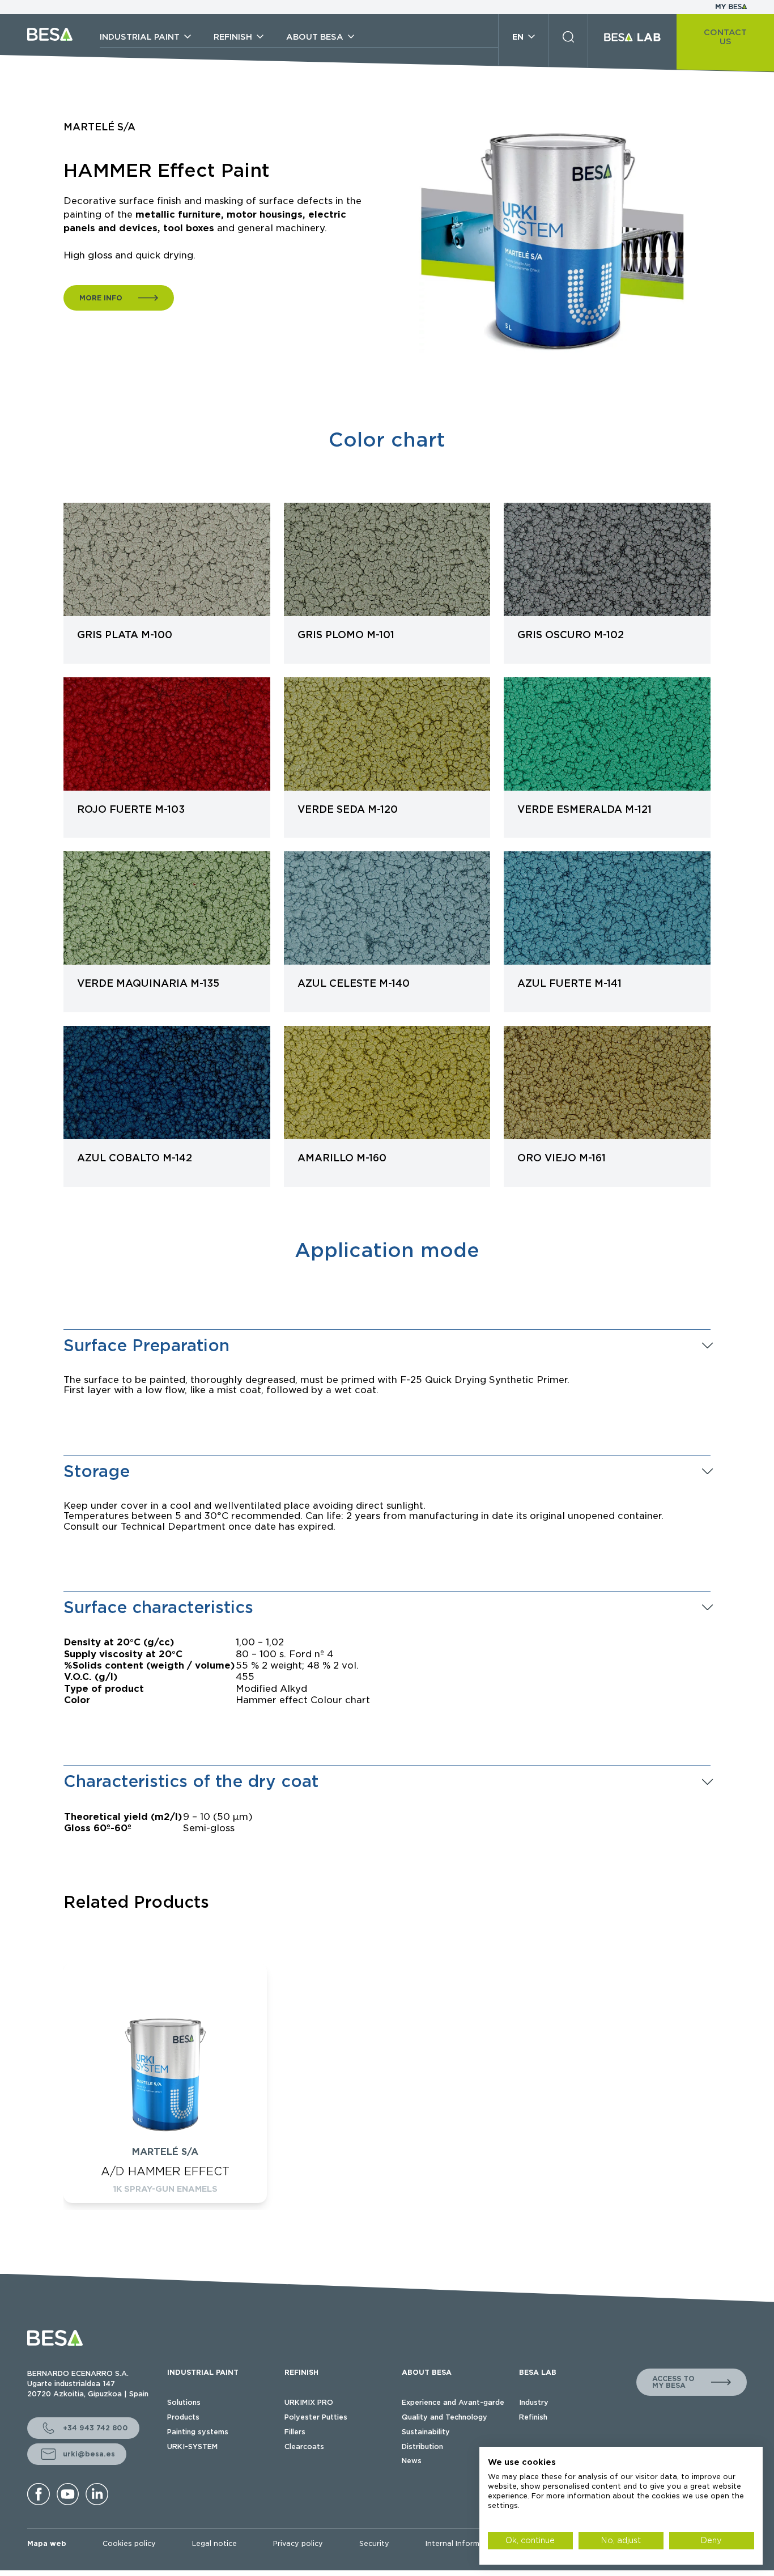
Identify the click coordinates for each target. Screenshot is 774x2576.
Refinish (533, 2417)
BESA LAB (538, 2372)
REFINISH (301, 2372)
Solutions (184, 2402)
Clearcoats (304, 2446)
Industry (534, 2402)
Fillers (295, 2432)
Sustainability (426, 2432)
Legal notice (214, 2543)
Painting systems (198, 2432)
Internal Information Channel (478, 2543)
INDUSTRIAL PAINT (203, 2372)
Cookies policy (129, 2543)
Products (183, 2417)
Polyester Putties (316, 2417)
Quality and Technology (445, 2417)
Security (374, 2543)
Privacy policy (298, 2543)
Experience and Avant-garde (453, 2402)
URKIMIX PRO (309, 2402)
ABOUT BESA (427, 2372)
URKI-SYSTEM (192, 2446)
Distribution (422, 2446)
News (412, 2461)
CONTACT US (725, 37)
